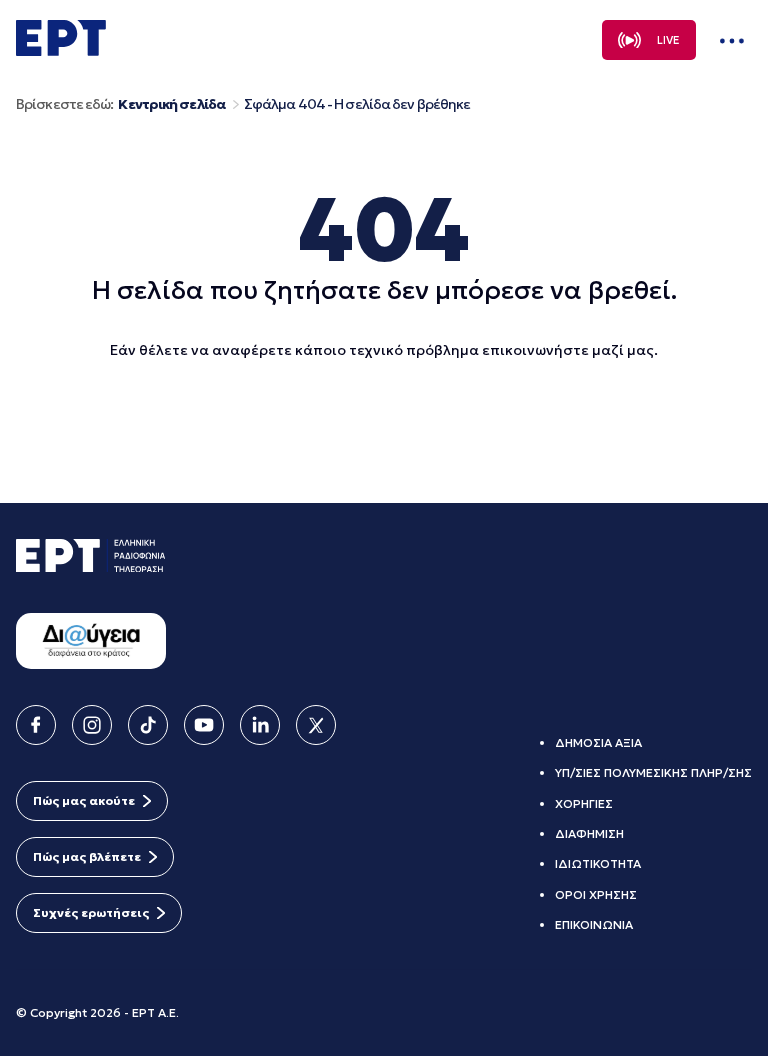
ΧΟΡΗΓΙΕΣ (584, 803)
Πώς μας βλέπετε (87, 856)
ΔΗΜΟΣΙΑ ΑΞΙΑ (598, 742)
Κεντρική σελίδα (171, 104)
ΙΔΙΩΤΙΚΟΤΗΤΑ (598, 863)
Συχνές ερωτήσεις (91, 912)
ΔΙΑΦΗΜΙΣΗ (589, 833)
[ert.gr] (61, 50)
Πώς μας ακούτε (84, 800)
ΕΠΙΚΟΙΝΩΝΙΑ (594, 924)
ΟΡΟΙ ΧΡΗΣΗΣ (596, 894)
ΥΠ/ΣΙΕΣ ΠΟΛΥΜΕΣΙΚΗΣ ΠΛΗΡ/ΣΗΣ (653, 772)
